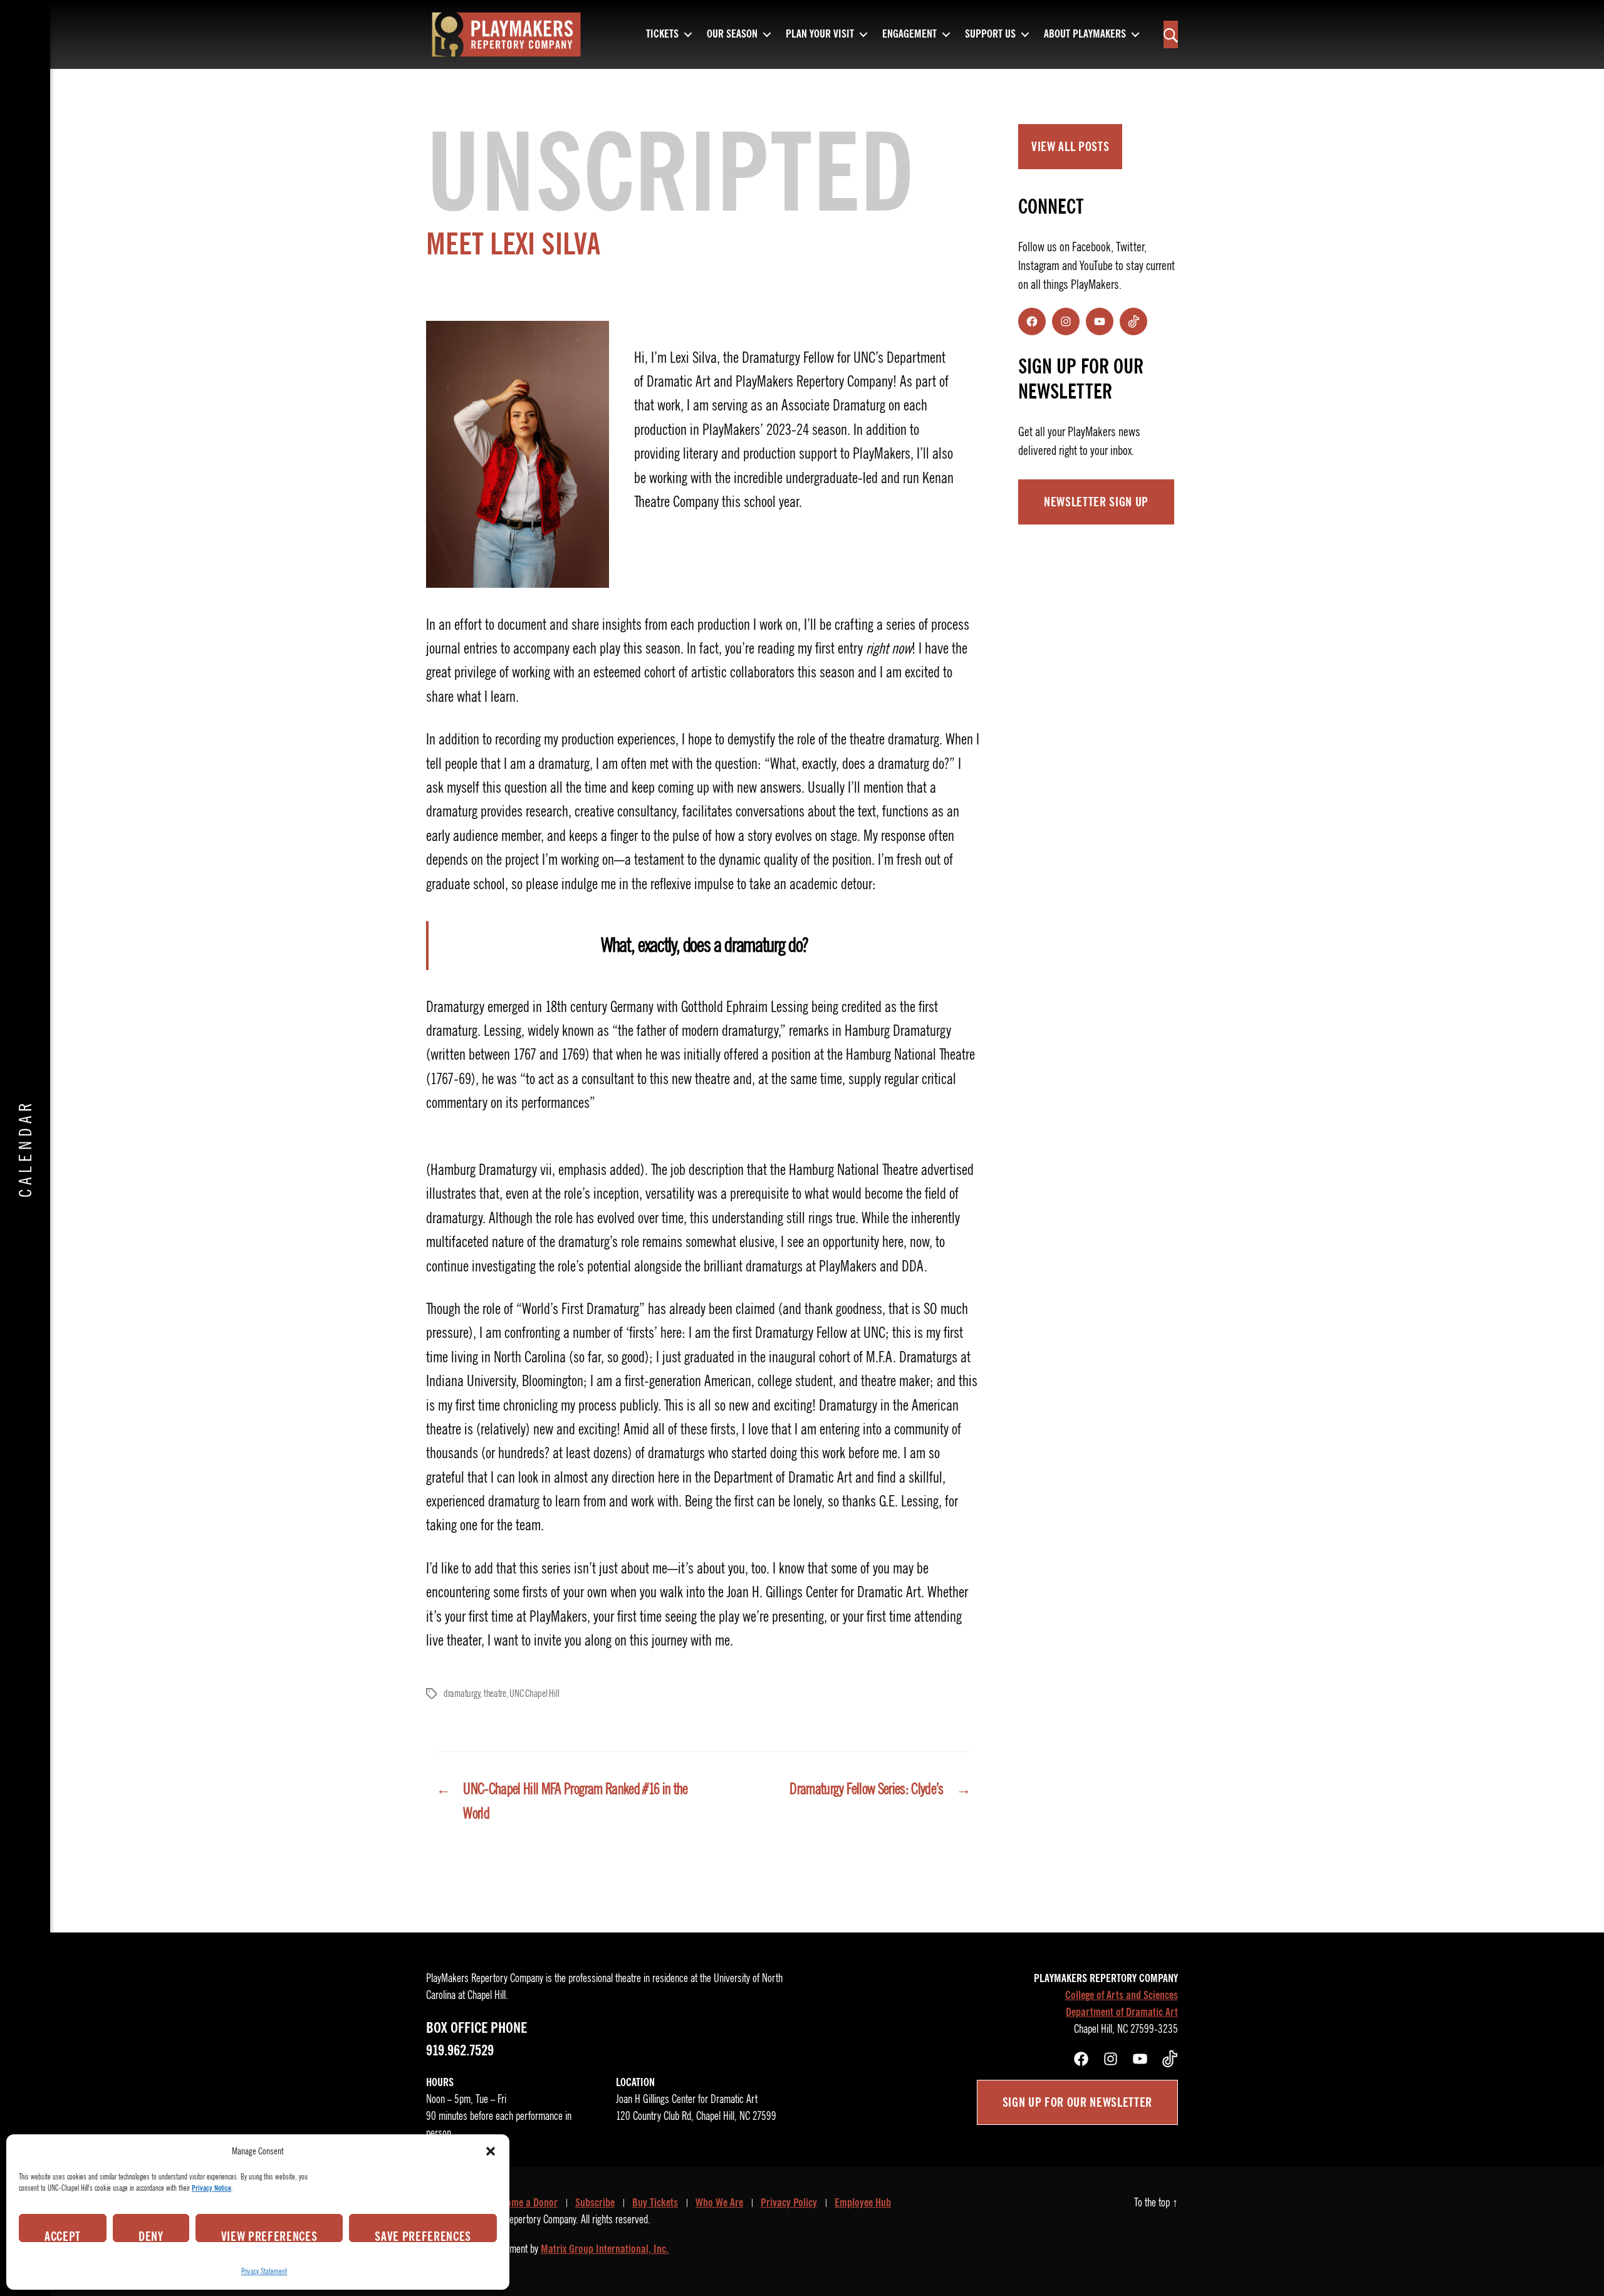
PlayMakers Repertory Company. (519, 2220)
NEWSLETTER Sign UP (1096, 502)
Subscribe (595, 2203)
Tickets (662, 34)
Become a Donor (525, 2203)
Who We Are (719, 2203)
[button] (491, 2151)
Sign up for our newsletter (1077, 2102)
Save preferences (423, 2235)
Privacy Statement (264, 2271)
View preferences (269, 2235)
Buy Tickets (655, 2203)
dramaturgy (462, 1694)
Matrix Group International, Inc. (605, 2249)
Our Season (732, 34)
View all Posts (1070, 147)
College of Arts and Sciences (1122, 1995)
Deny (151, 2235)
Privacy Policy (789, 2203)
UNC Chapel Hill (534, 1694)
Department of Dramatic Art (1122, 2012)
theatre (495, 1694)
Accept (63, 2235)
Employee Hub (863, 2203)
